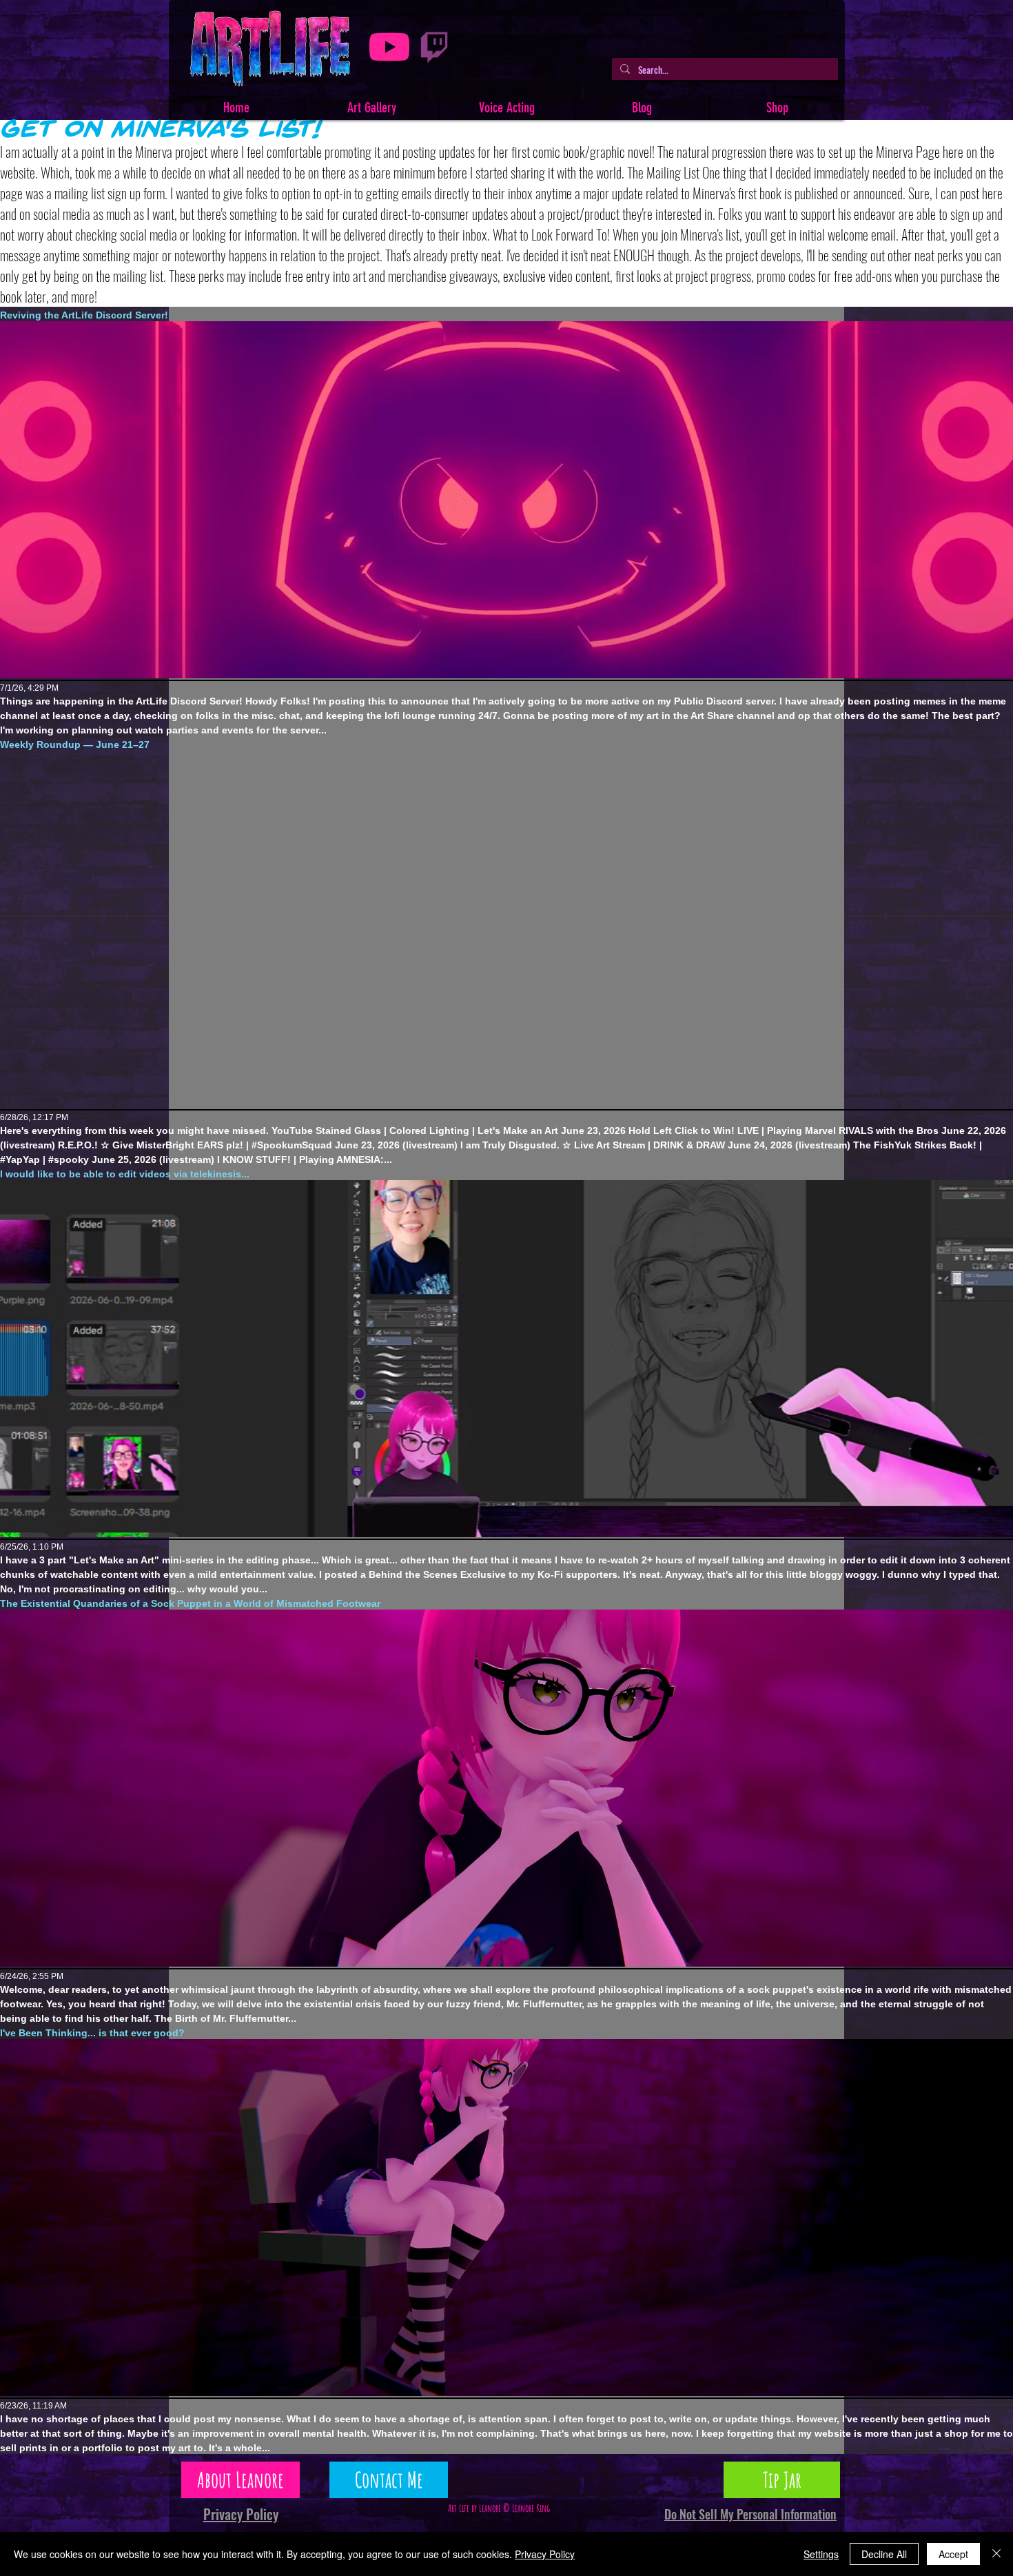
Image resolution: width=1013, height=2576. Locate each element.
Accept (953, 2554)
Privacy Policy (545, 2554)
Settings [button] (821, 2554)
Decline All (884, 2554)
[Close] (996, 2554)
